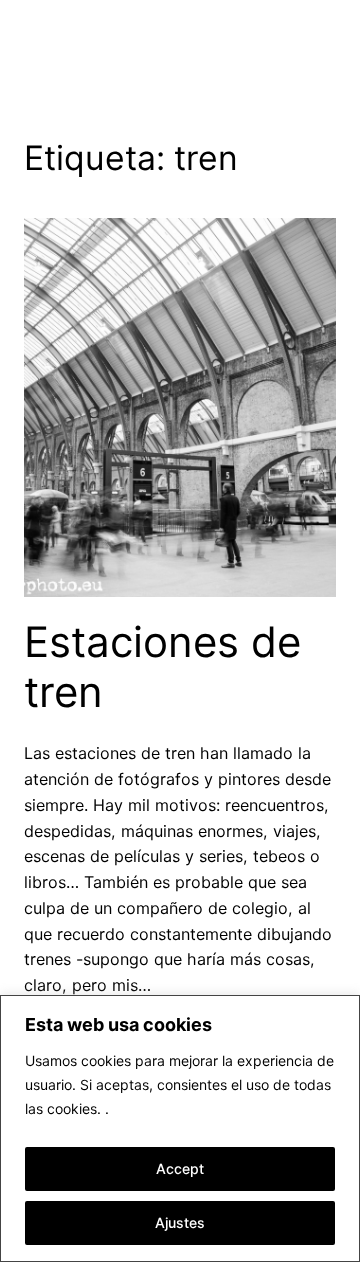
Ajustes (180, 1222)
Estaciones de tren (162, 667)
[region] (180, 1128)
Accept (180, 1168)
